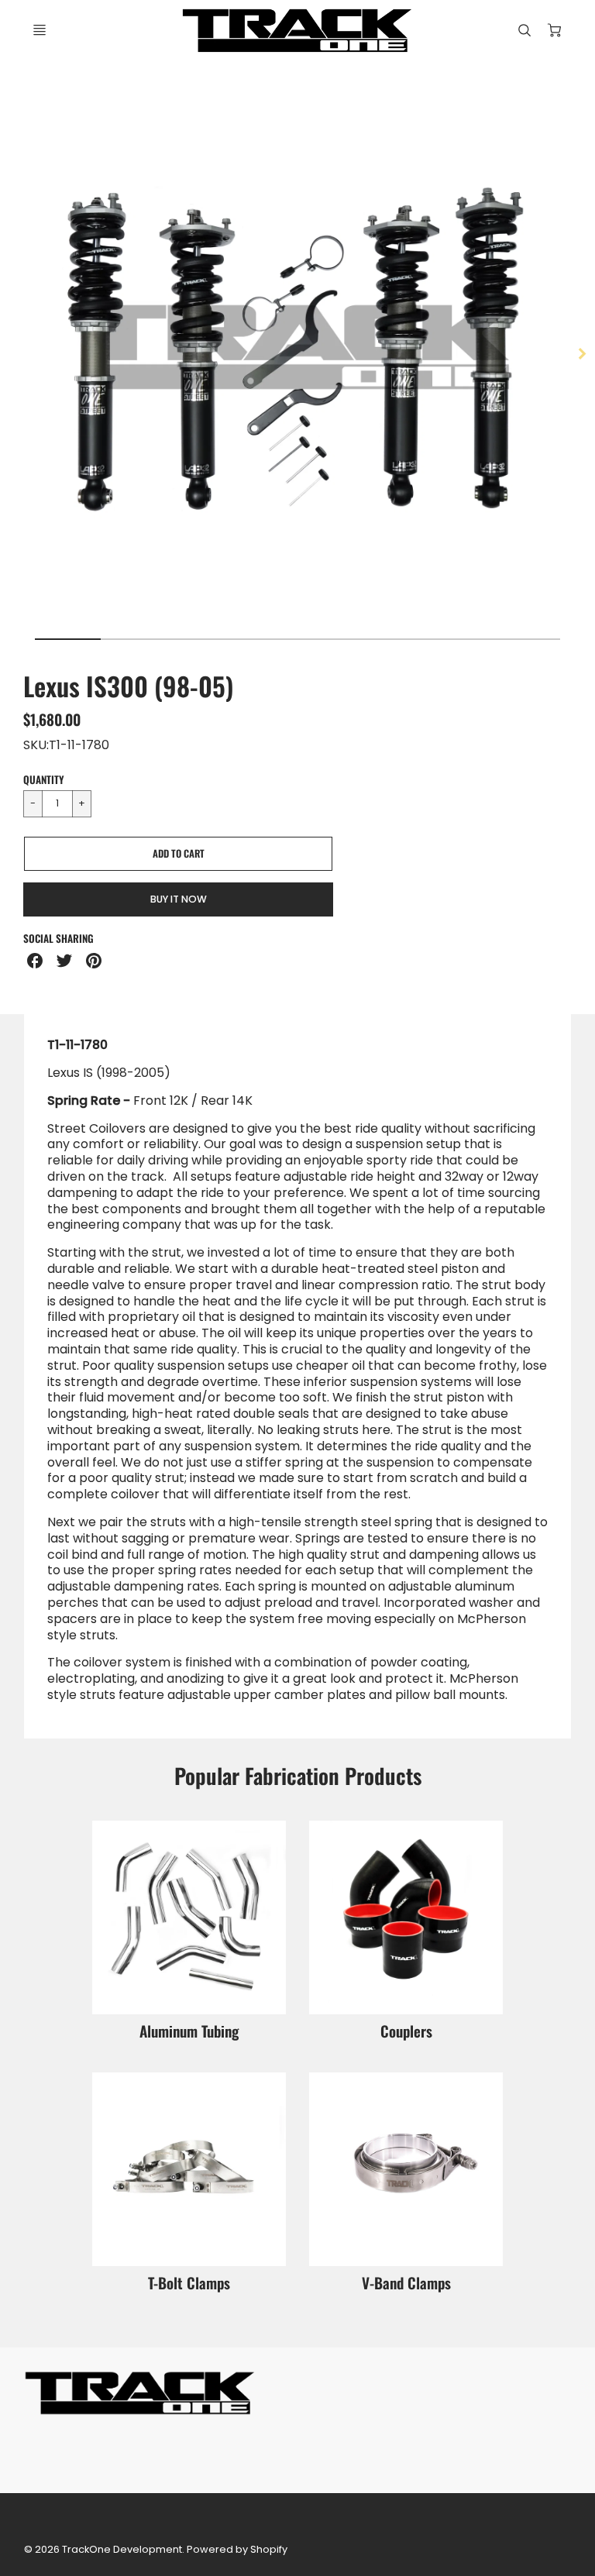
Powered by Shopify (237, 2549)
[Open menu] (40, 30)
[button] (178, 854)
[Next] (581, 353)
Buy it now (179, 899)
